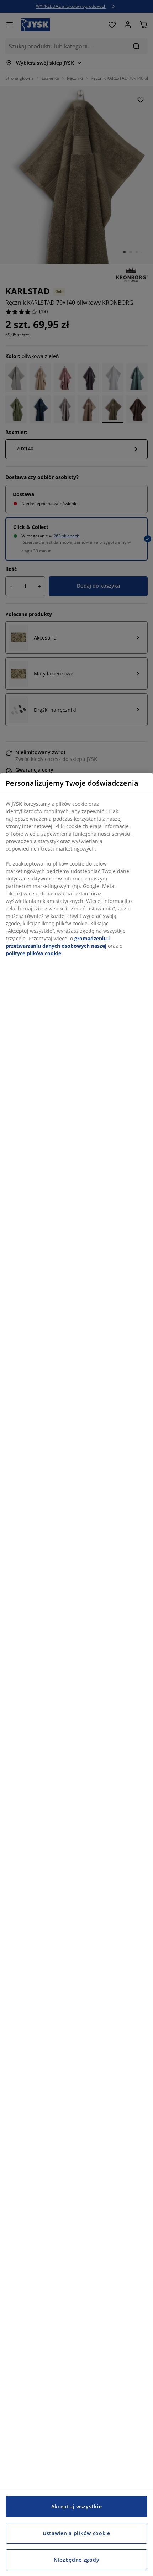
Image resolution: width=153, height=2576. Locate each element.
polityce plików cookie (33, 953)
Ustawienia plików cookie (76, 2533)
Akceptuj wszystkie (77, 2506)
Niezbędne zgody (77, 2560)
